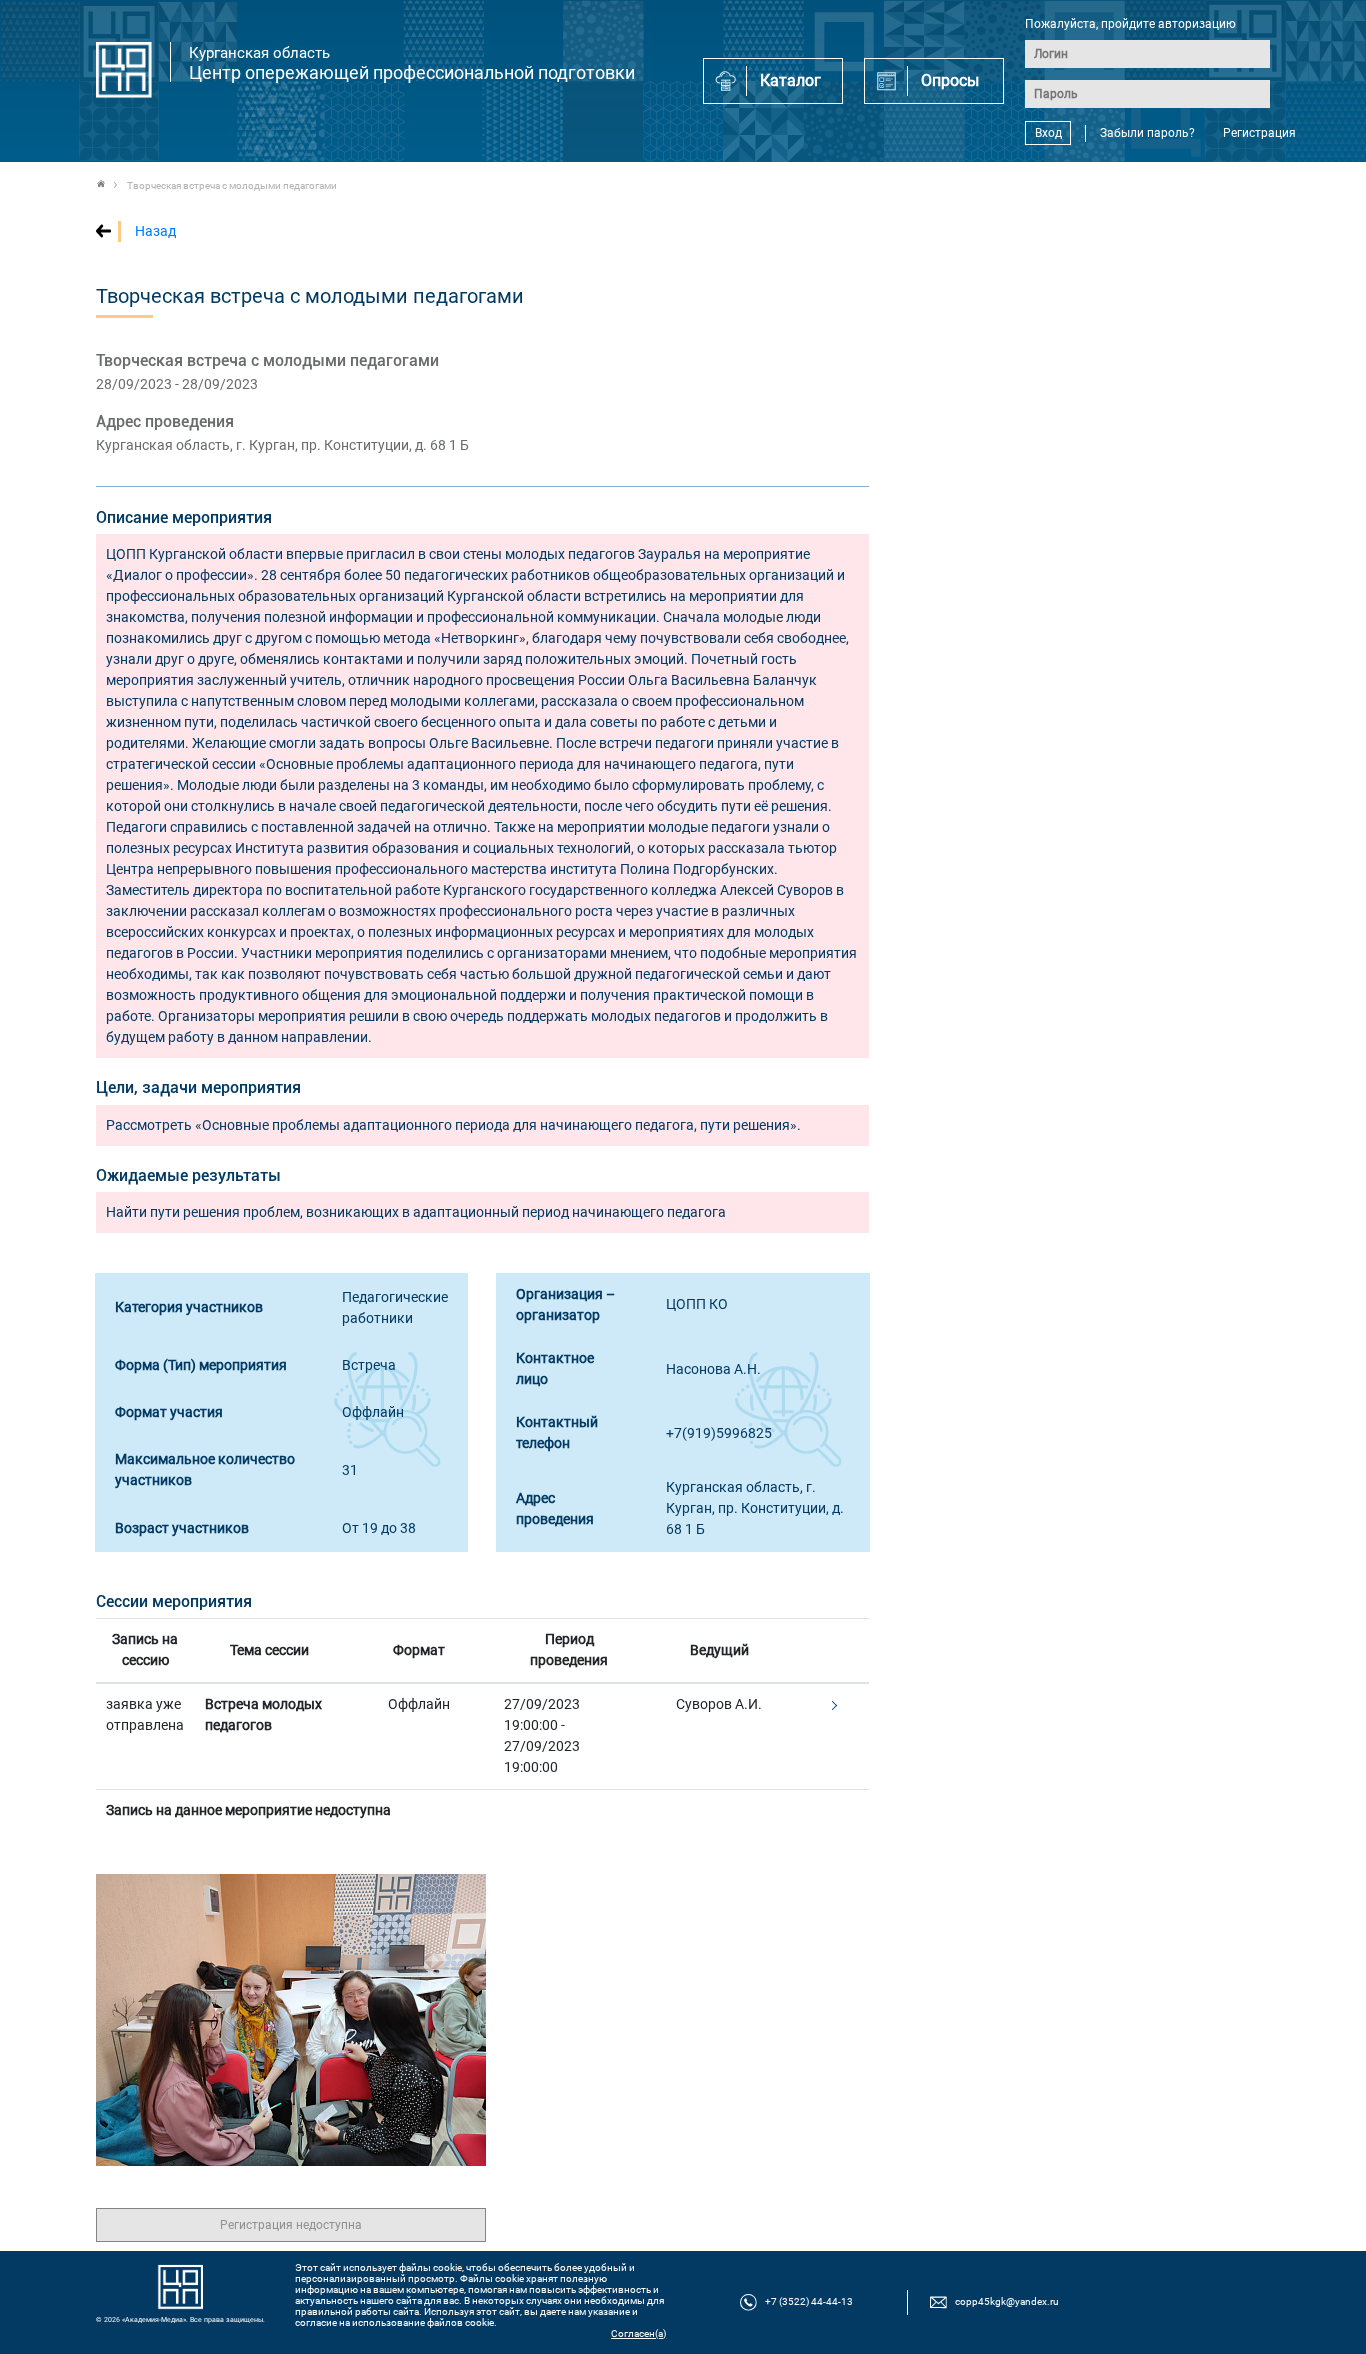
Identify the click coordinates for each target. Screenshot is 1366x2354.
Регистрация (1259, 133)
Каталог (790, 80)
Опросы (950, 80)
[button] (831, 1705)
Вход (1048, 133)
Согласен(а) (638, 2333)
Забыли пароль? (1147, 133)
